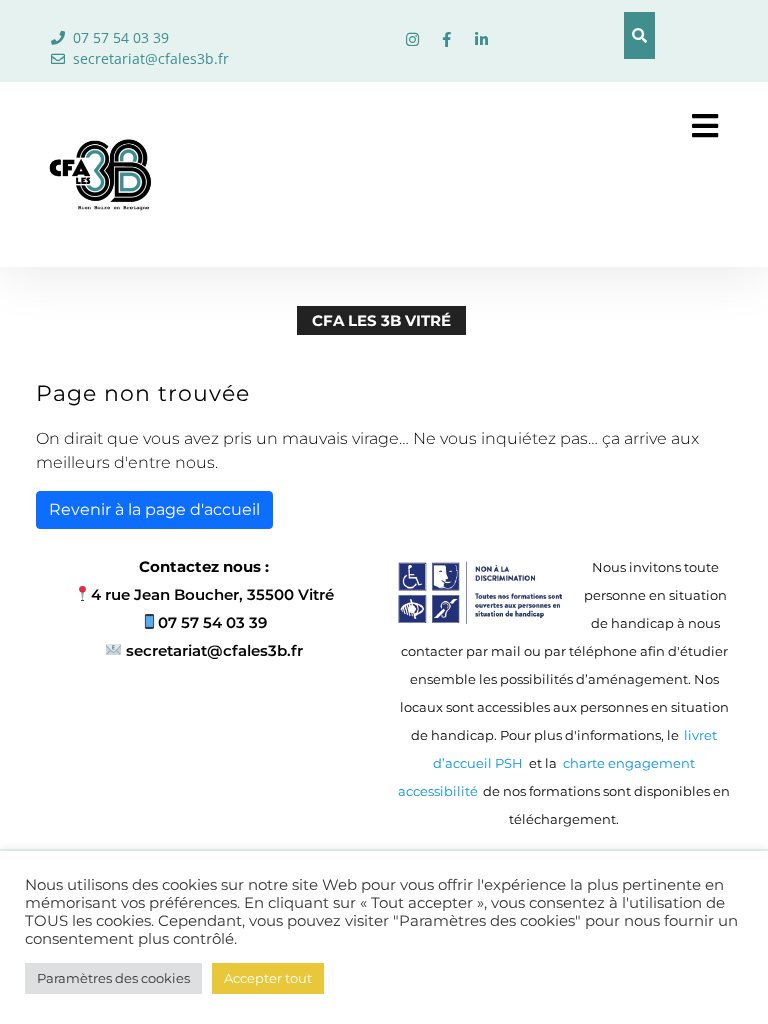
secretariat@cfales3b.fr (151, 58)
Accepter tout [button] (268, 978)
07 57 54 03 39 (121, 37)
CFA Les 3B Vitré (381, 320)
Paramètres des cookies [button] (113, 978)
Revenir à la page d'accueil (154, 509)
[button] (680, 126)
